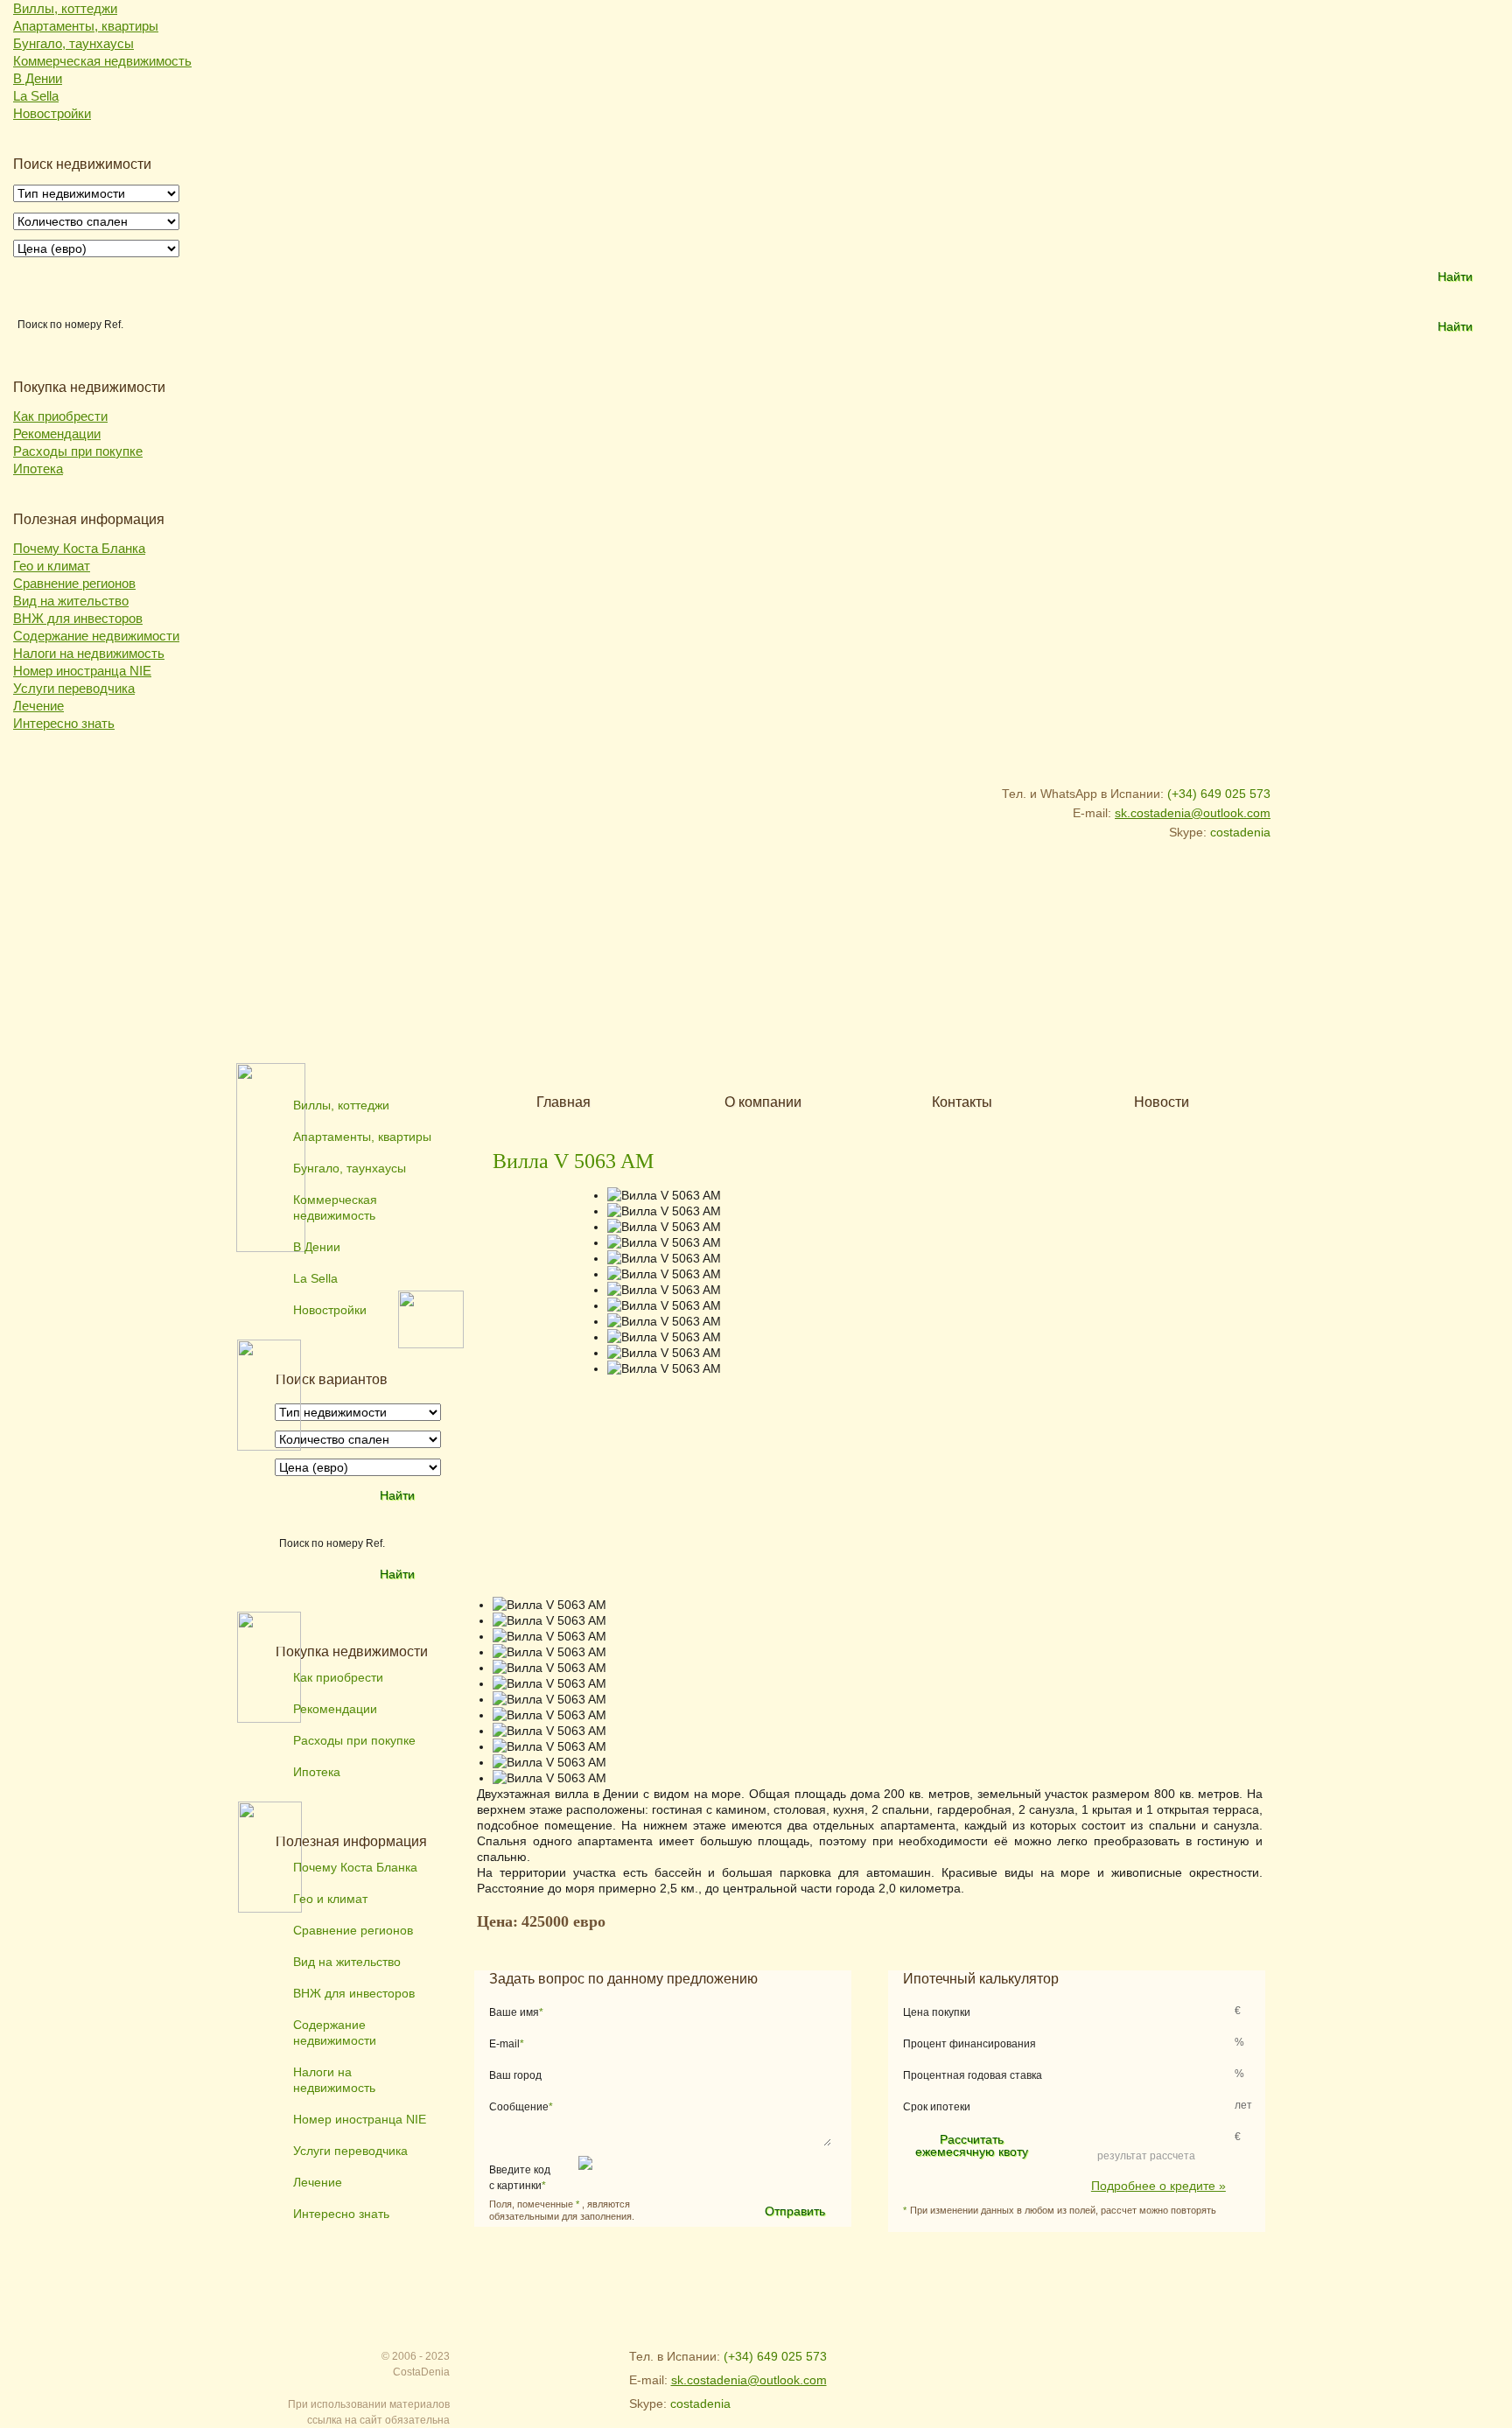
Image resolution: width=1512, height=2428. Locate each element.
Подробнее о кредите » (1158, 2185)
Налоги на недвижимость (89, 653)
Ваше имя (516, 2012)
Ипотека (38, 469)
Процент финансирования (969, 2044)
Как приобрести (60, 416)
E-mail (507, 2044)
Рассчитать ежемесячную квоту (972, 2145)
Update (678, 2178)
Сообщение (521, 2107)
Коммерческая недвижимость (102, 61)
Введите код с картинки (520, 2178)
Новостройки (52, 113)
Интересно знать (64, 723)
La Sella (36, 96)
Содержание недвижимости (96, 636)
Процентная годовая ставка (973, 2075)
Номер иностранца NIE (82, 671)
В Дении (38, 78)
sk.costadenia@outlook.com (1193, 813)
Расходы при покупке (78, 451)
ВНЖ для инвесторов (78, 618)
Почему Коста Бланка (79, 548)
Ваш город (515, 2075)
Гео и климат (52, 566)
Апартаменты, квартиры (86, 26)
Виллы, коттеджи (65, 8)
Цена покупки (937, 2012)
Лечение (38, 706)
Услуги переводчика (74, 688)
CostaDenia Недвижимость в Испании (354, 807)
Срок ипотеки (937, 2107)
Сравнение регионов (74, 583)
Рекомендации (57, 434)
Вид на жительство (71, 601)
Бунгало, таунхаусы (73, 43)
